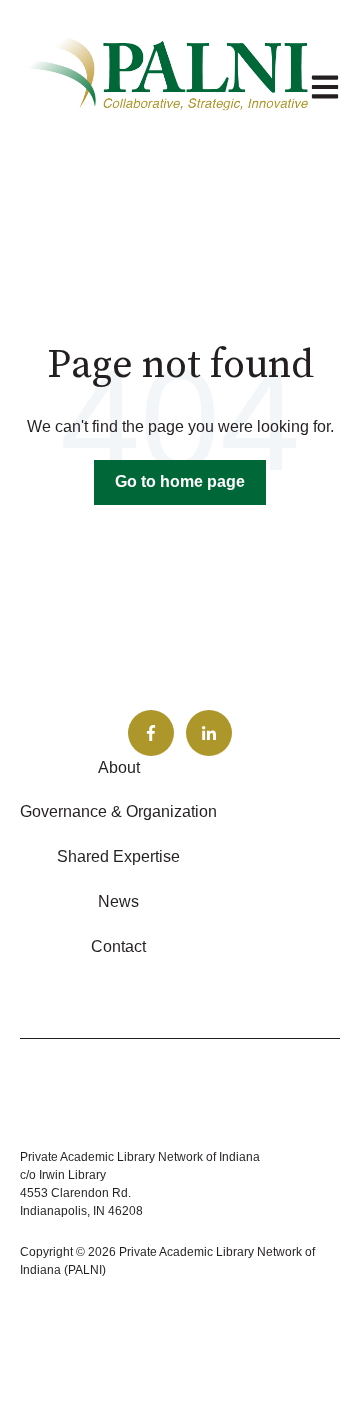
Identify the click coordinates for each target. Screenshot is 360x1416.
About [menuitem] (119, 767)
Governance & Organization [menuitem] (118, 811)
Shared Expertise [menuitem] (118, 856)
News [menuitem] (118, 901)
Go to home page (180, 481)
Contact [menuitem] (118, 946)
